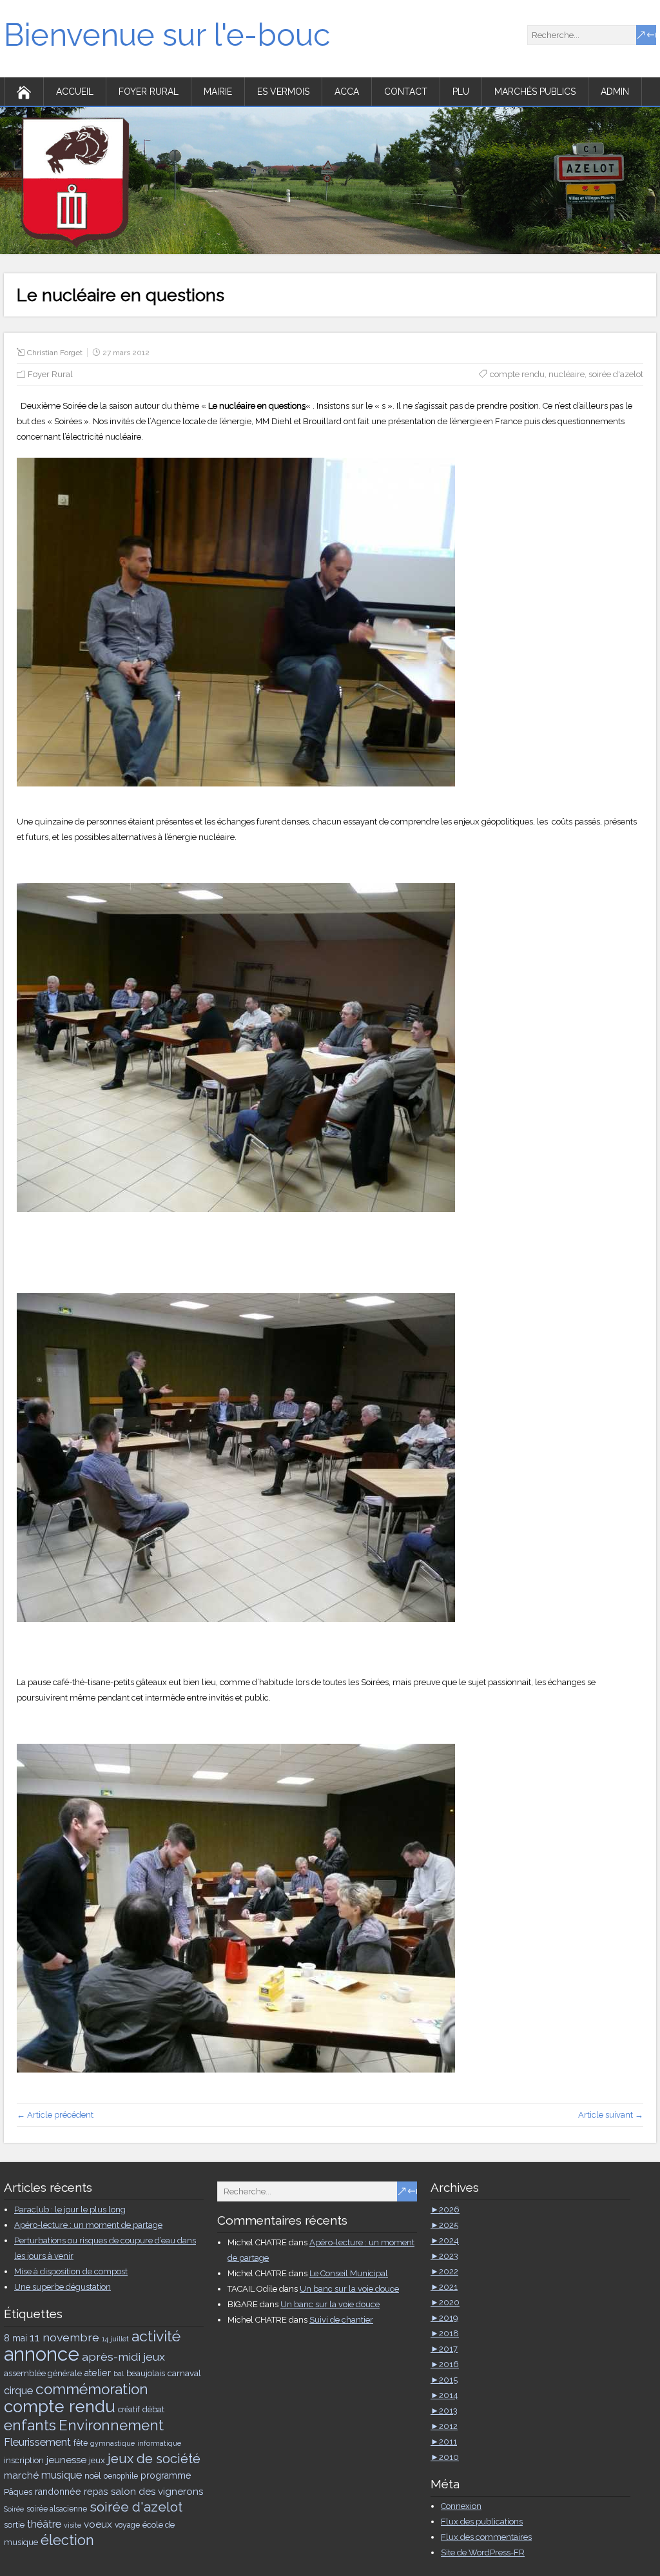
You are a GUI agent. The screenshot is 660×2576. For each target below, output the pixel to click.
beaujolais (146, 2373)
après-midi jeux (123, 2356)
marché (21, 2475)
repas (96, 2492)
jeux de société (154, 2459)
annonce (42, 2354)
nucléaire (567, 374)
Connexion (461, 2506)
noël (93, 2475)
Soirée (14, 2509)
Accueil (75, 92)
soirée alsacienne (57, 2509)
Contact (406, 92)
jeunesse (66, 2460)
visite (73, 2525)
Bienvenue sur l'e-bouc (167, 35)
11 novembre (64, 2337)
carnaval (184, 2373)
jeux (97, 2460)
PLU (461, 92)
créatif (129, 2410)
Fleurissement (37, 2442)
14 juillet (115, 2339)
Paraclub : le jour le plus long (70, 2210)
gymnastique (112, 2443)
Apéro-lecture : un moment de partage (88, 2225)
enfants (30, 2425)
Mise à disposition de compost (71, 2271)
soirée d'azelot (616, 374)
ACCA (347, 92)
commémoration (92, 2389)
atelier (98, 2373)
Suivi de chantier (341, 2320)
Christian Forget (55, 353)
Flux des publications (482, 2522)
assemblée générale (43, 2373)
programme (166, 2475)
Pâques (18, 2492)
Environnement (111, 2425)
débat (153, 2409)
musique (62, 2475)
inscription (24, 2460)
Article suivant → (611, 2115)
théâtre (44, 2524)
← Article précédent (55, 2115)
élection (67, 2540)
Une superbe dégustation (63, 2287)
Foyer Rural (149, 92)
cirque (18, 2391)
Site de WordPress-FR (483, 2552)
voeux (98, 2524)
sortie (14, 2524)
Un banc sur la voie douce (349, 2289)
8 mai (15, 2338)
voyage (127, 2525)
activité (156, 2336)
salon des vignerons (157, 2492)
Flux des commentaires (486, 2537)
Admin (615, 92)
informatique (159, 2443)
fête (81, 2443)
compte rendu (517, 374)
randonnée (58, 2492)
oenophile (121, 2476)
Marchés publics (535, 92)
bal (119, 2374)
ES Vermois (283, 92)
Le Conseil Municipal (349, 2273)
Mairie (218, 92)
